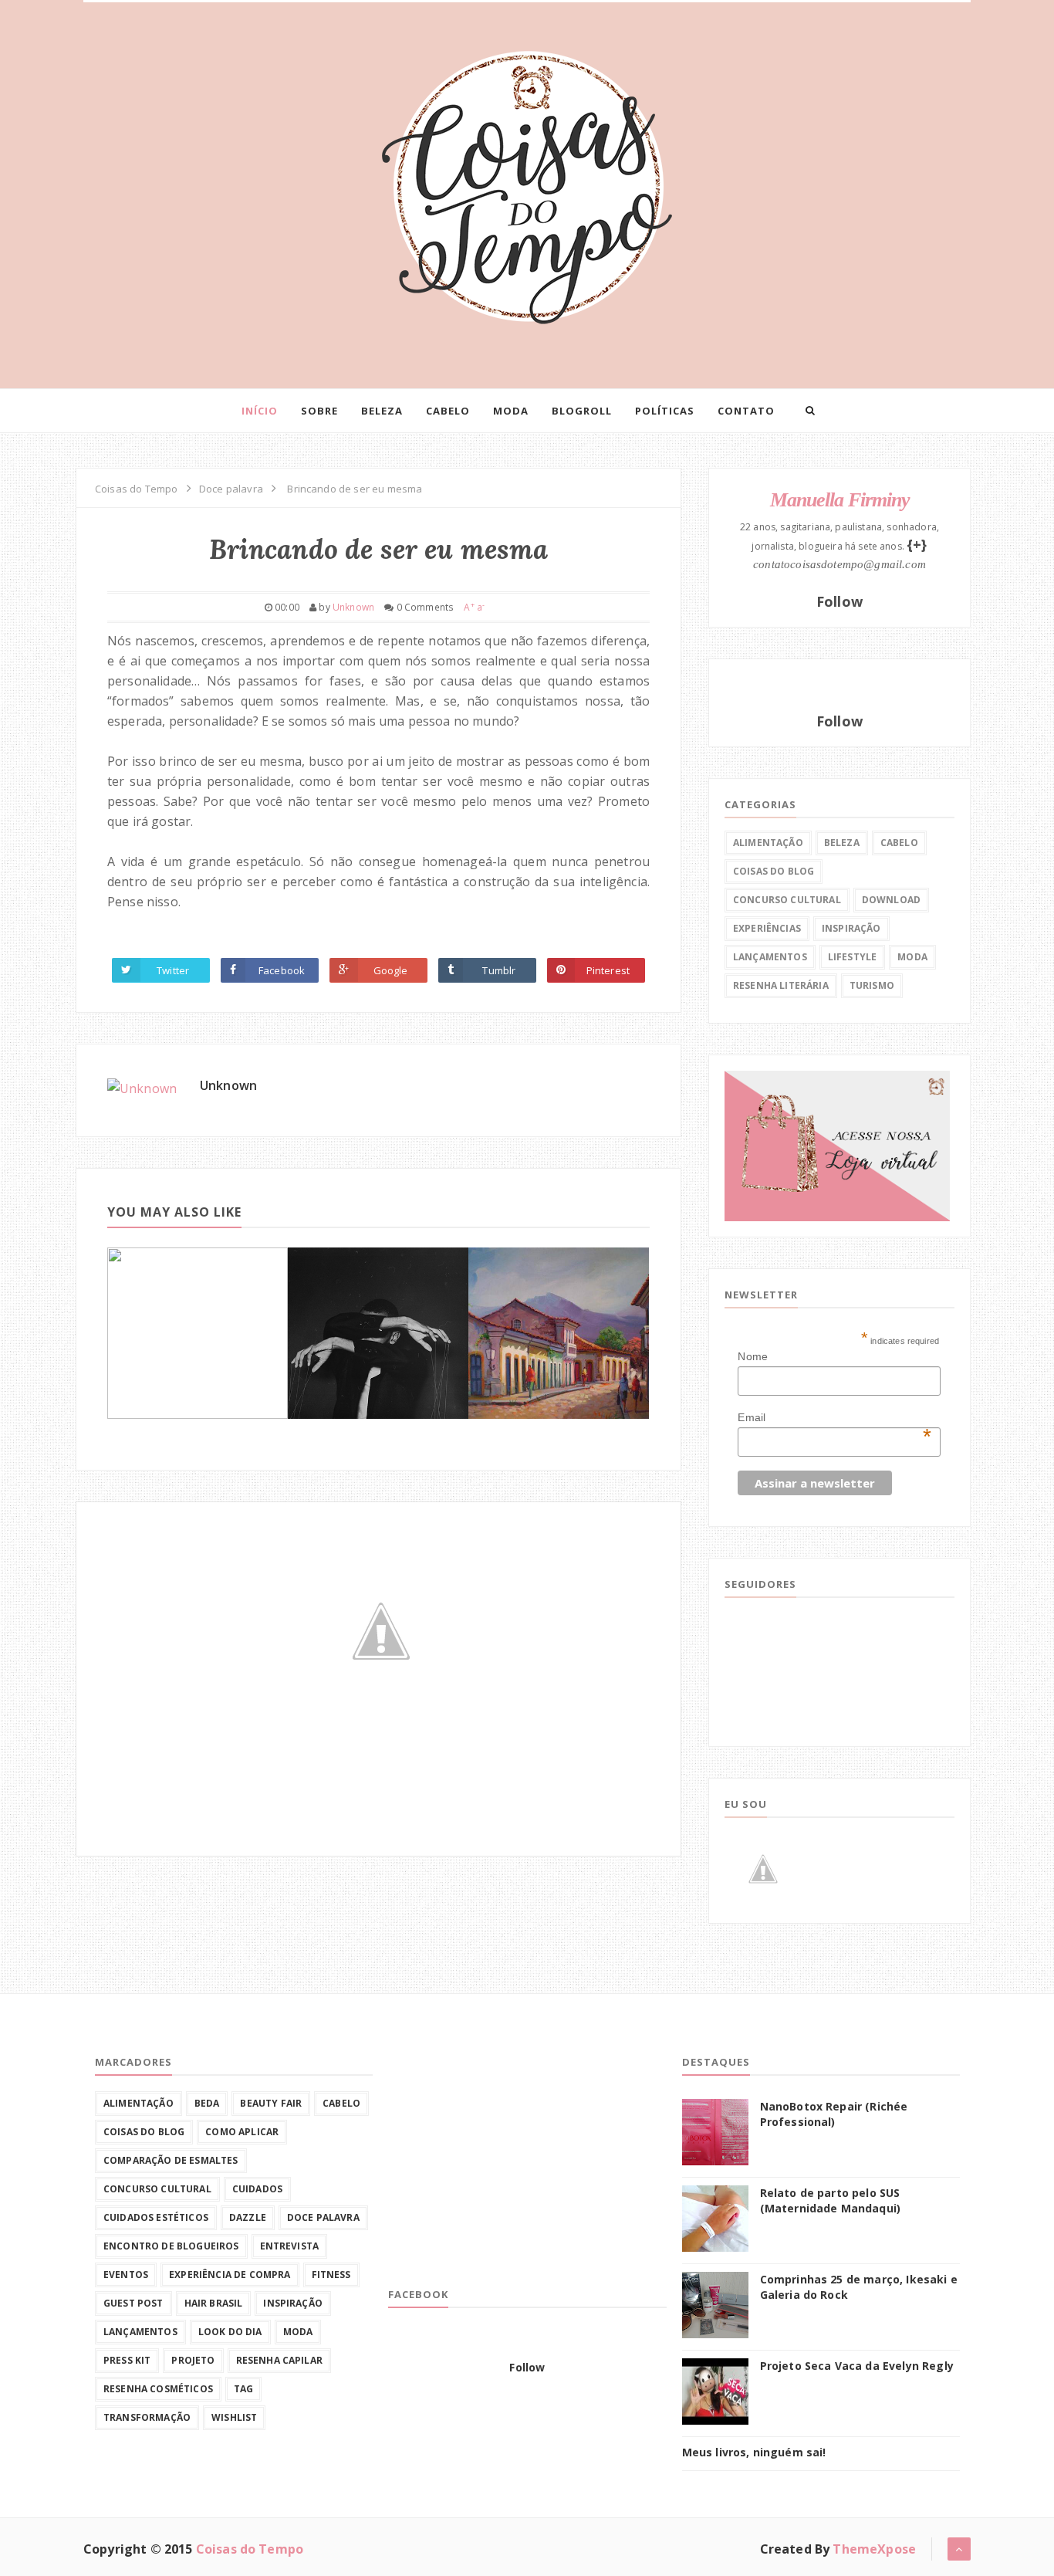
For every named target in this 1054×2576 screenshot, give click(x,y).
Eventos (126, 2275)
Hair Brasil (214, 2303)
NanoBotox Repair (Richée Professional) (834, 2114)
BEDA (207, 2103)
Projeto (193, 2360)
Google (391, 970)
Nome (753, 1356)
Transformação (147, 2417)
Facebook (282, 970)
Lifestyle (852, 957)
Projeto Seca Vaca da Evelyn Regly (857, 2366)
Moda (511, 411)
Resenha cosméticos (158, 2389)
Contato (746, 411)
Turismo (872, 985)
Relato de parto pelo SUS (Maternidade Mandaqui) (831, 2200)
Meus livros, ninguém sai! (754, 2452)
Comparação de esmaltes (171, 2160)
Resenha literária (781, 985)
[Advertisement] (504, 2164)
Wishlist (234, 2417)
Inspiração (851, 928)
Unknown (228, 1085)
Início (260, 411)
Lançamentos (770, 957)
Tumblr (499, 970)
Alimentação (768, 843)
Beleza (382, 411)
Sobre (319, 411)
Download (891, 900)
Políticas (665, 411)
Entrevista (290, 2246)
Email (834, 1418)
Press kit (127, 2360)
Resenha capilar (279, 2360)
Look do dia (230, 2332)
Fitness (331, 2275)
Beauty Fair (271, 2103)
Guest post (133, 2303)
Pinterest (608, 970)
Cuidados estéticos (156, 2217)
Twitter (173, 970)
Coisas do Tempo (250, 2549)
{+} (917, 544)
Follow (839, 601)
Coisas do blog (774, 871)
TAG (243, 2389)
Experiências (767, 928)
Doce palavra (323, 2217)
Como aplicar (242, 2132)
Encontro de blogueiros (171, 2246)
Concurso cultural (787, 900)
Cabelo (448, 411)
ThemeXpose (874, 2549)
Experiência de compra (230, 2275)
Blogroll (582, 411)
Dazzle (248, 2217)
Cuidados (257, 2189)
